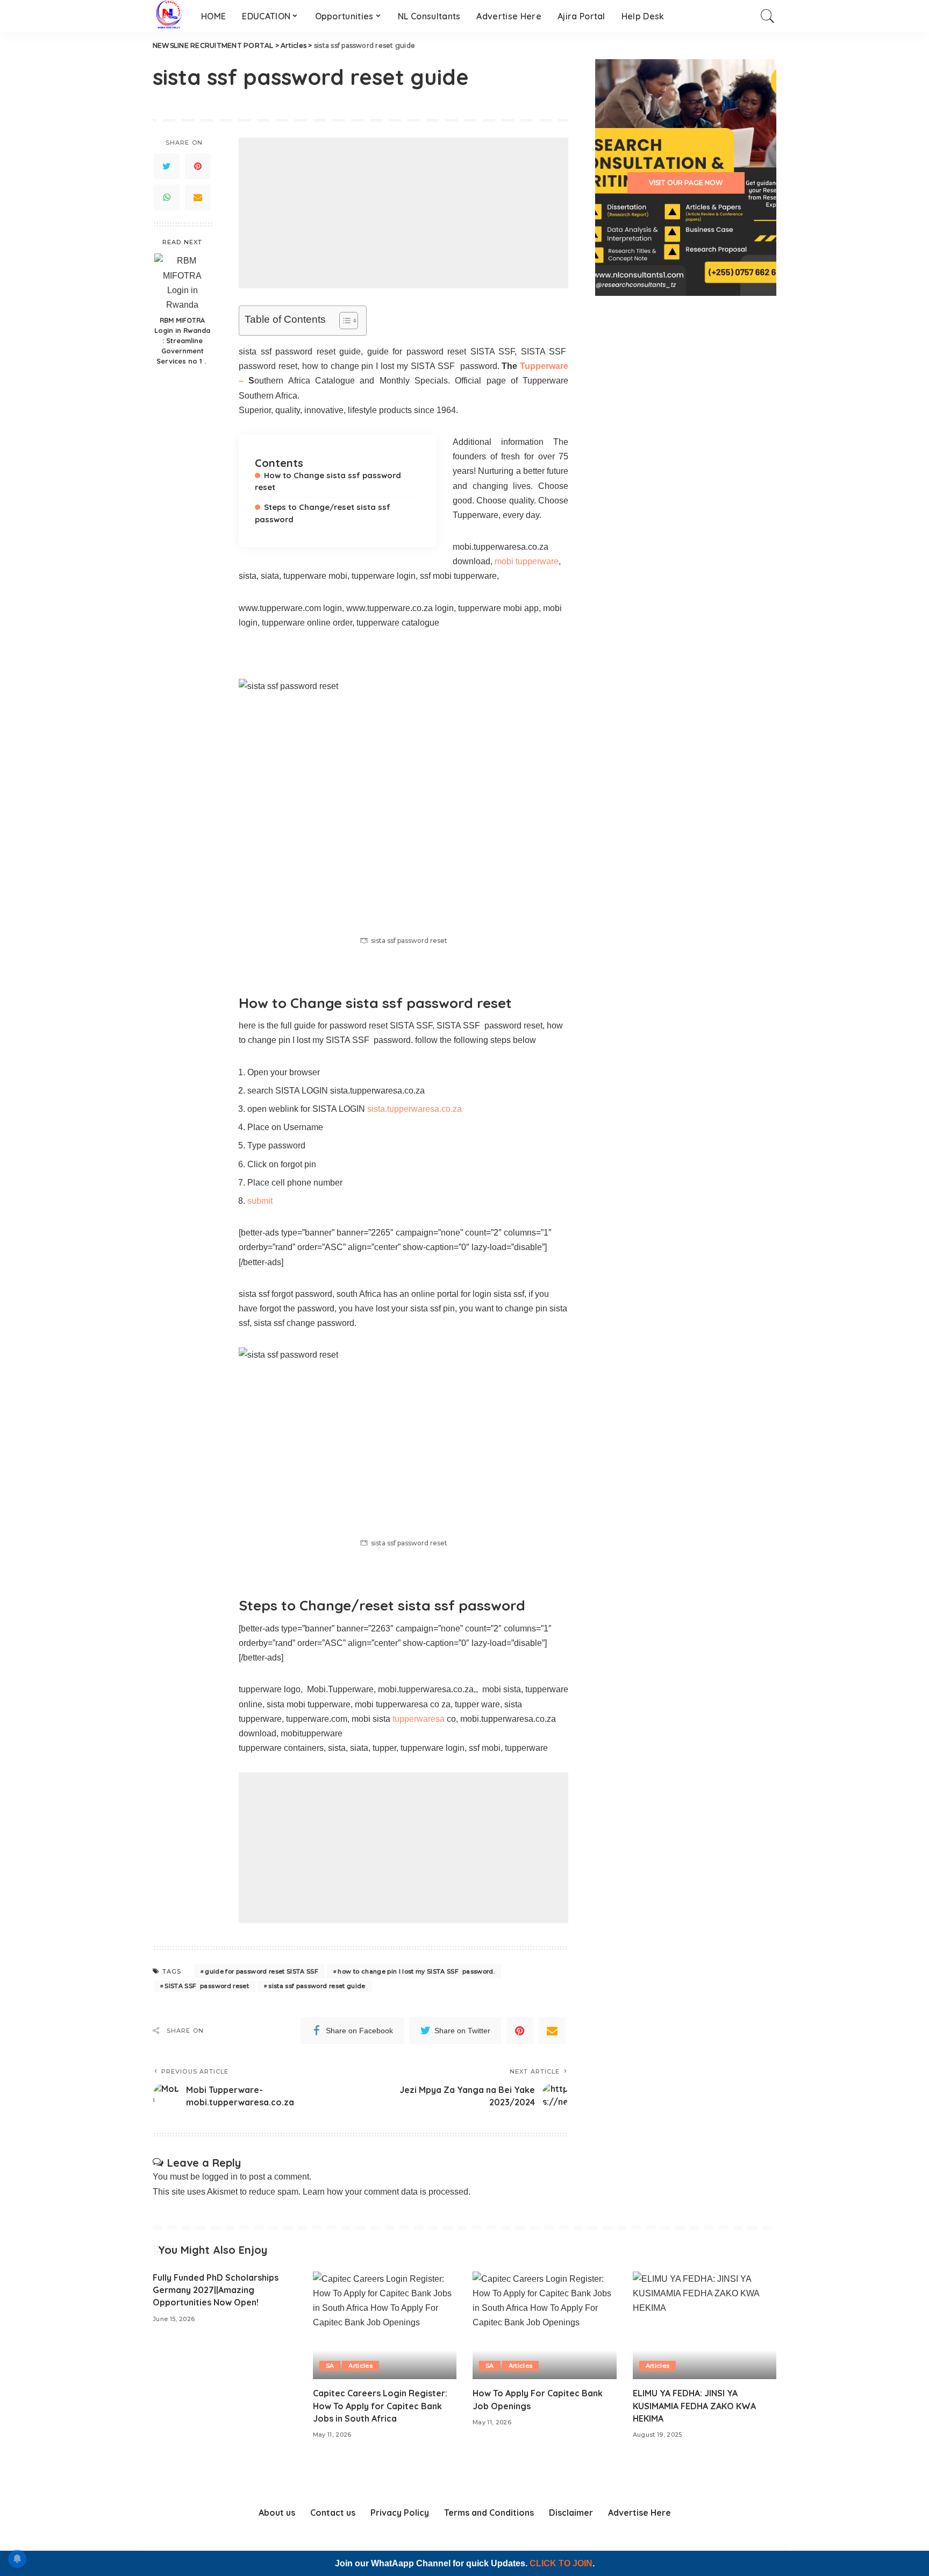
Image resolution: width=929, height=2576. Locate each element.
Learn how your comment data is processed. (387, 2192)
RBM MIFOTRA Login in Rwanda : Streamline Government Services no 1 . (182, 340)
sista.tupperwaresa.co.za (413, 1109)
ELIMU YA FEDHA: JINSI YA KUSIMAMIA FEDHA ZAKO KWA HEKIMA (694, 2405)
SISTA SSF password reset (207, 1986)
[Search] (768, 16)
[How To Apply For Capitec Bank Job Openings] (545, 2326)
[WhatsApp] (167, 197)
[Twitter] (167, 166)
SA (330, 2366)
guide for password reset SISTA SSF (262, 1971)
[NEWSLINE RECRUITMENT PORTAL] (169, 16)
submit (260, 1201)
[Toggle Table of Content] (343, 321)
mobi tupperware (527, 561)
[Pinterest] (198, 166)
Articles (360, 2366)
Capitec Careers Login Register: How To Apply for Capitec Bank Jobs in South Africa (380, 2405)
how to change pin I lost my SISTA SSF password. (416, 1971)
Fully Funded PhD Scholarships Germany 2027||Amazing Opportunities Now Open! (216, 2290)
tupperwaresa (419, 1719)
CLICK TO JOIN (561, 2563)
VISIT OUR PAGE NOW (686, 183)
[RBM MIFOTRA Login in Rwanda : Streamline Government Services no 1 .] (183, 282)
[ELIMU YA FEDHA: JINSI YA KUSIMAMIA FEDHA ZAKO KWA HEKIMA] (705, 2326)
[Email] (198, 197)
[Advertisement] (403, 213)
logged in (220, 2177)
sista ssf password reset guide (317, 1986)
